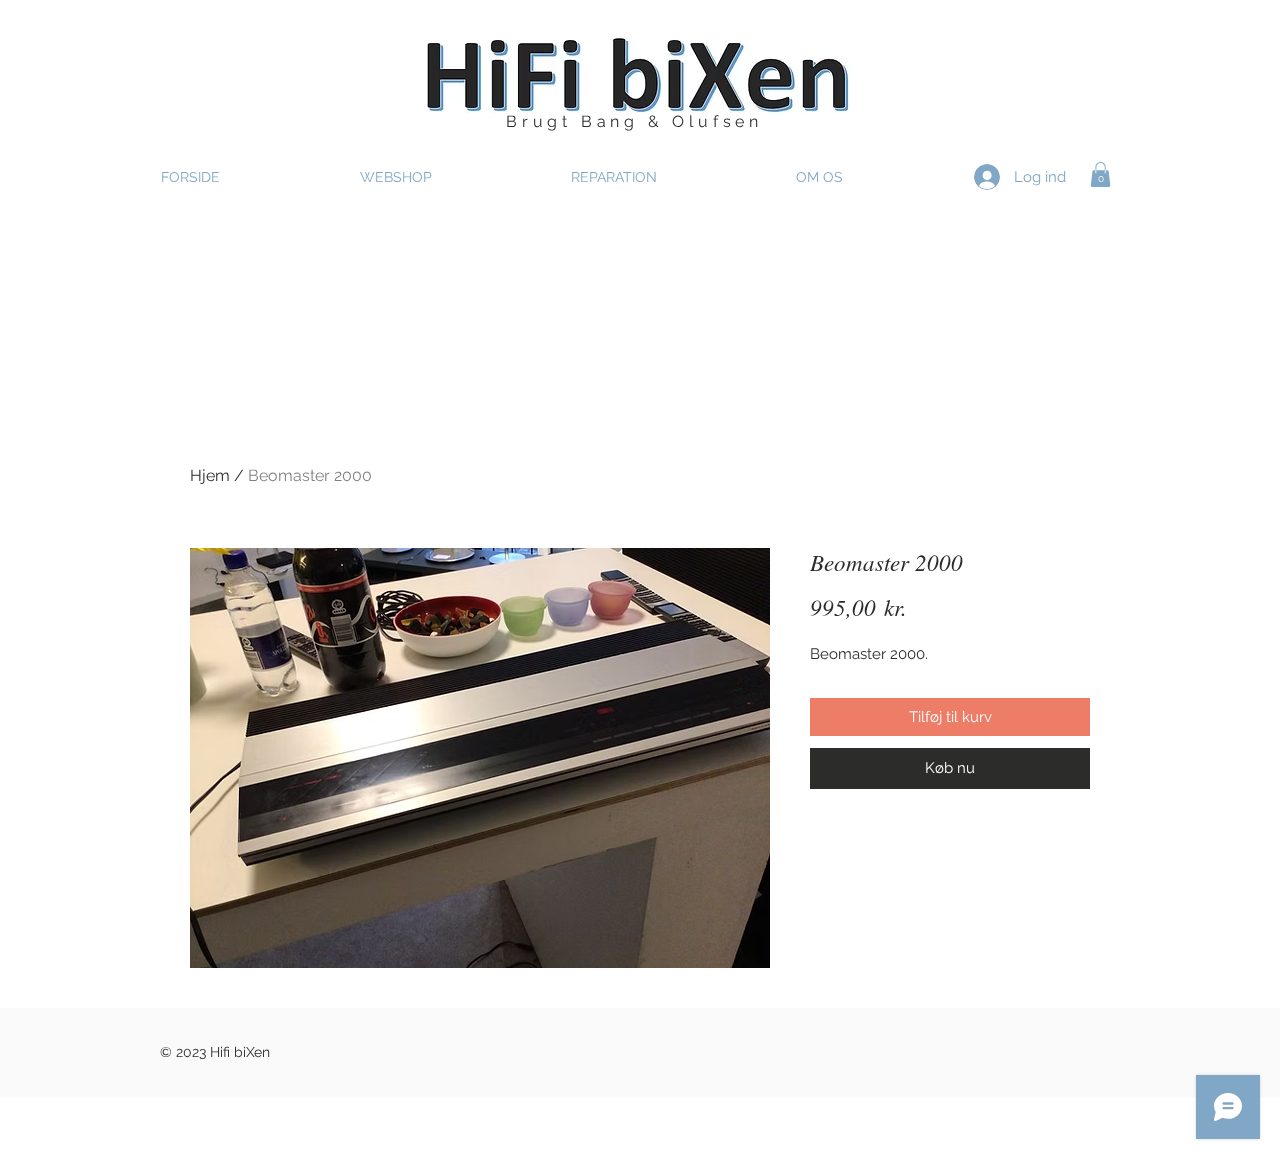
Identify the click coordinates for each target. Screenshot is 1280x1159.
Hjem (210, 475)
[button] (1100, 174)
